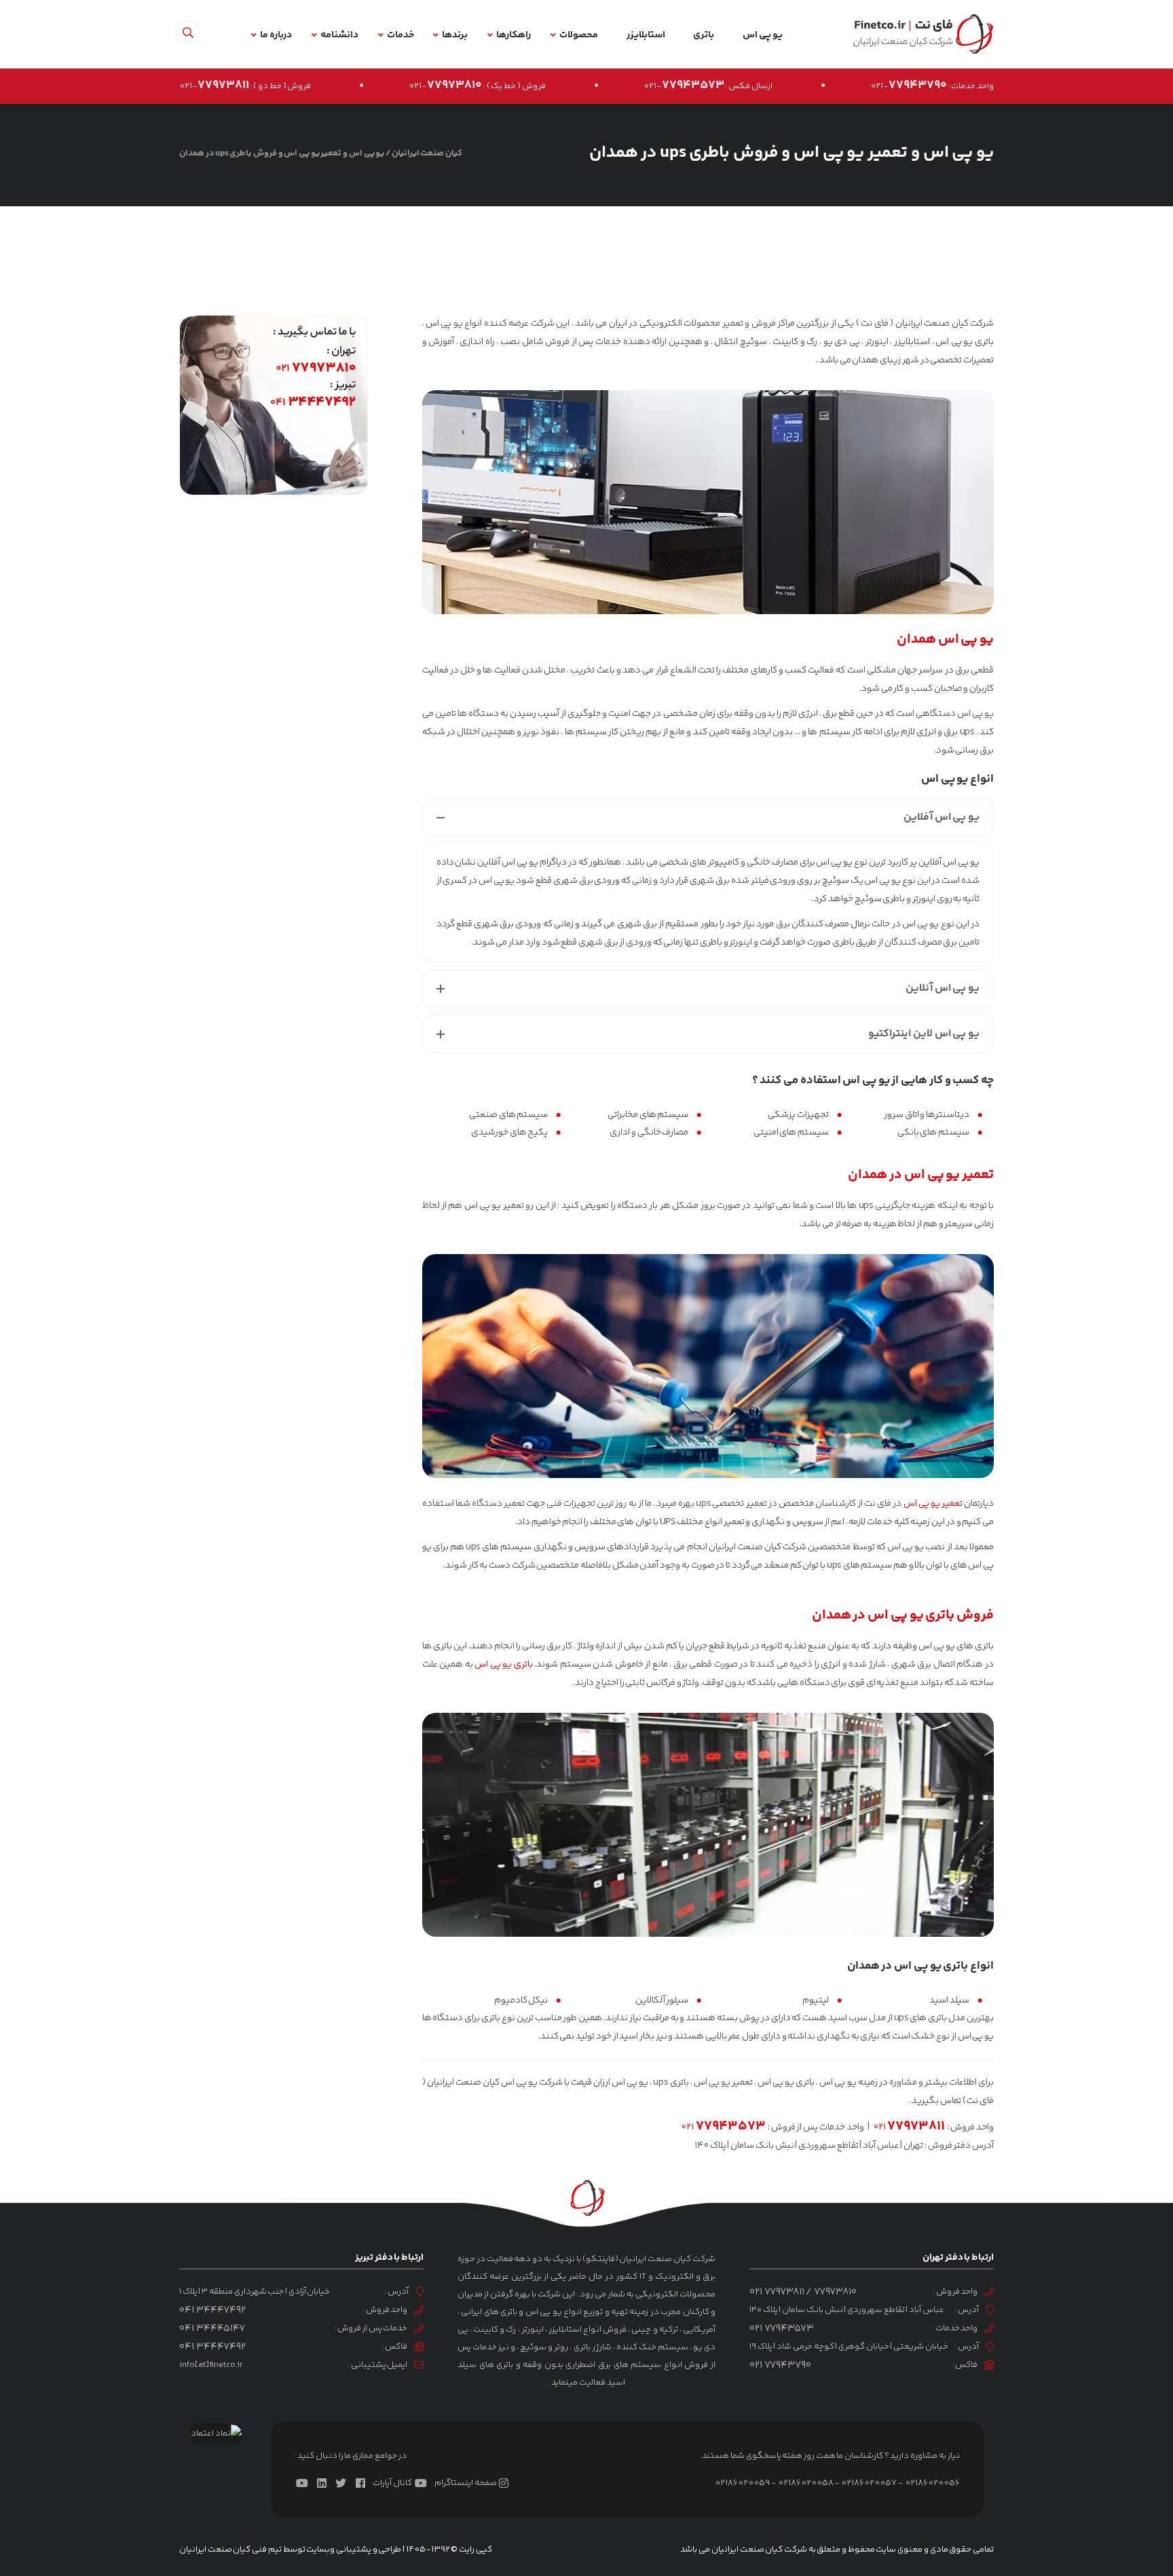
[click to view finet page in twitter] (343, 2483)
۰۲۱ (909, 2127)
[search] (188, 32)
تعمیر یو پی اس (933, 1504)
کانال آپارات (392, 2483)
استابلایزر (646, 35)
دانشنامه (339, 35)
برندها (455, 35)
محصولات (579, 35)
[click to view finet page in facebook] (363, 2483)
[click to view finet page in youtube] (305, 2483)
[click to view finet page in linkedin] (324, 2483)
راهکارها (514, 35)
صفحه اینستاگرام (465, 2483)
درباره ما (276, 35)
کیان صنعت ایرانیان (427, 153)
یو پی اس (763, 35)
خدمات (401, 35)
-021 (909, 86)
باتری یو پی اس (504, 1665)
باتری (704, 35)
